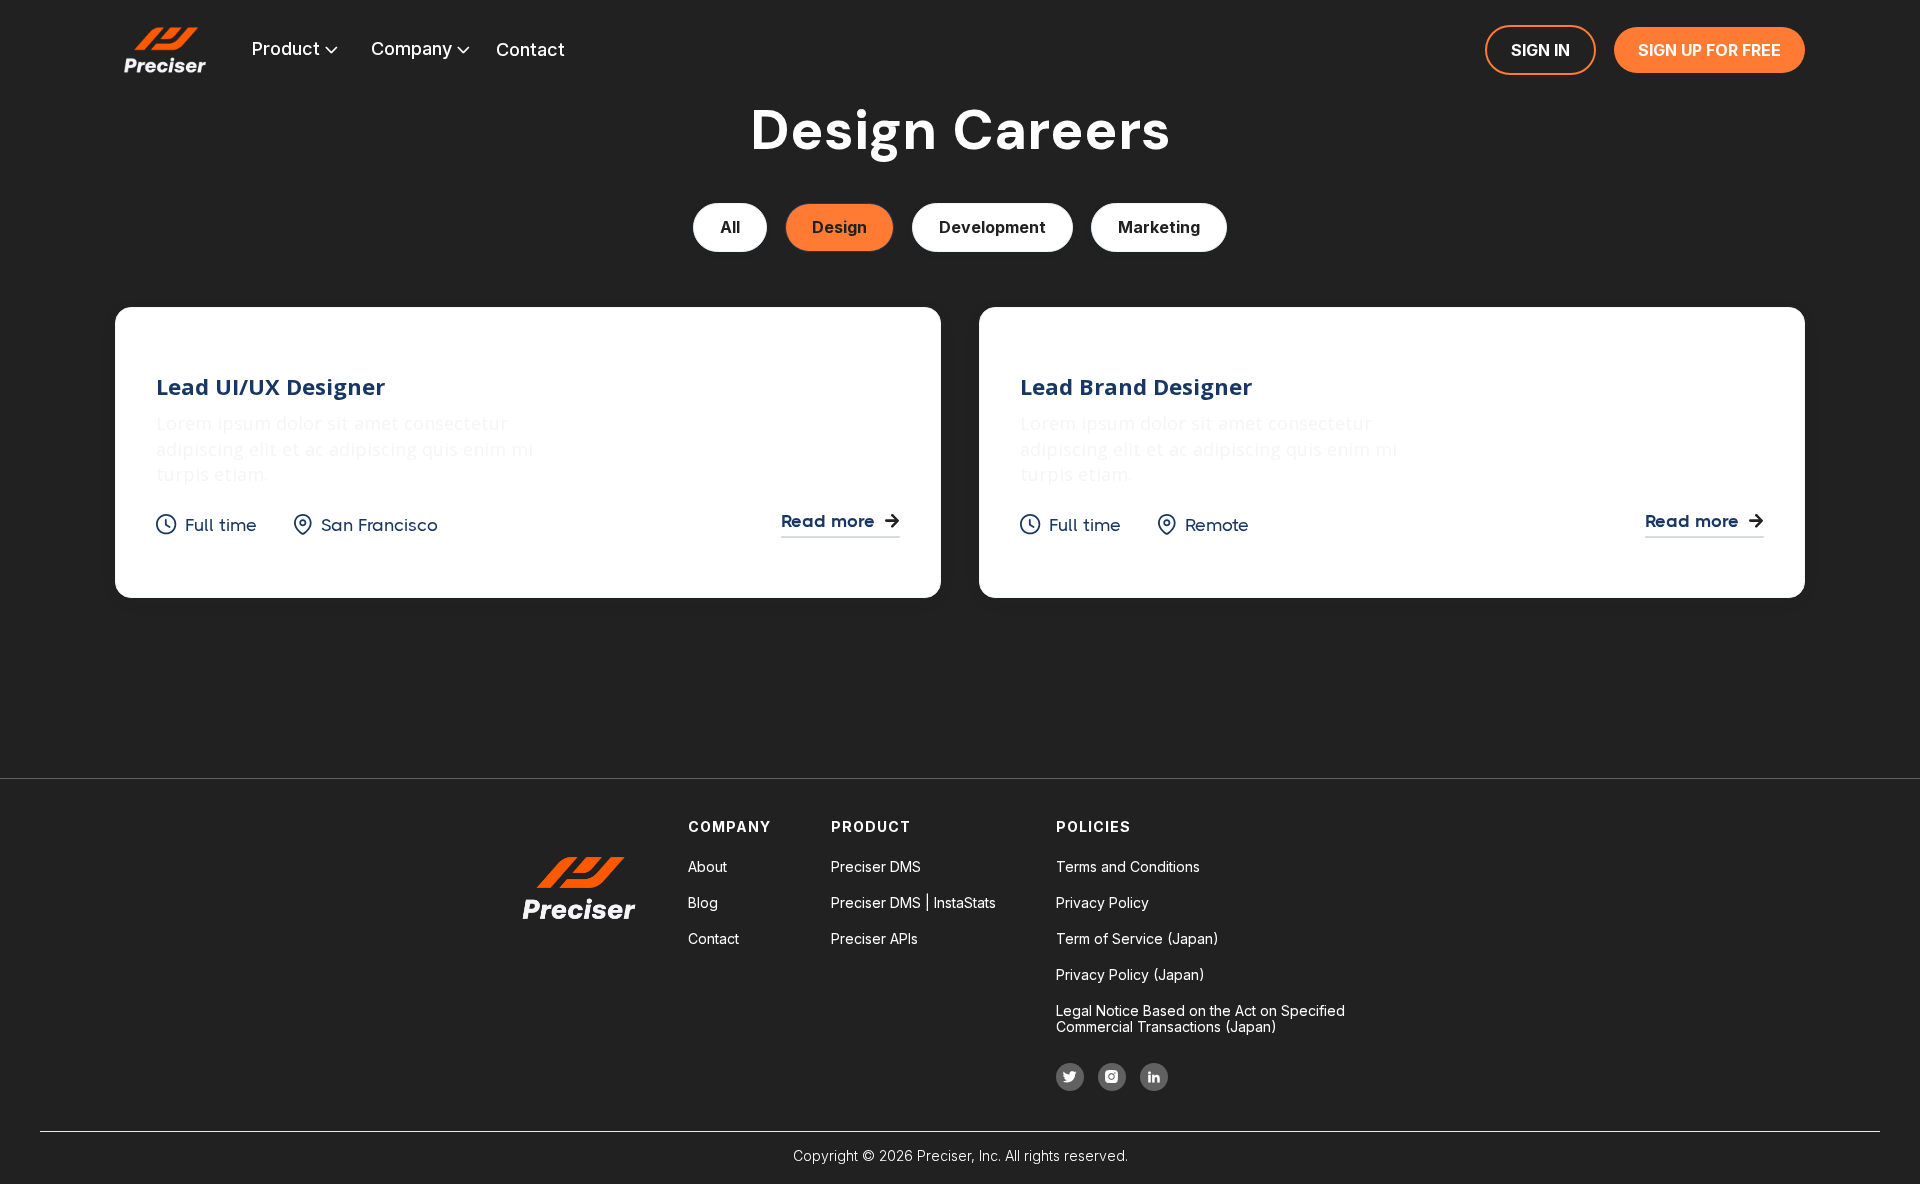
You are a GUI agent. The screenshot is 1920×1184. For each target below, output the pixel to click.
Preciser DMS (876, 867)
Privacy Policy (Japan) (1130, 975)
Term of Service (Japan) (1137, 939)
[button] (295, 50)
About (707, 867)
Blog (703, 903)
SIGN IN (1540, 50)
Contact (713, 939)
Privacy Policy (1102, 903)
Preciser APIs (874, 939)
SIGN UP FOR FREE (1709, 50)
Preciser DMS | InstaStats (913, 903)
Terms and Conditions (1128, 867)
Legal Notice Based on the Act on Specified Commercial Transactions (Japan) (1200, 1019)
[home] (165, 50)
